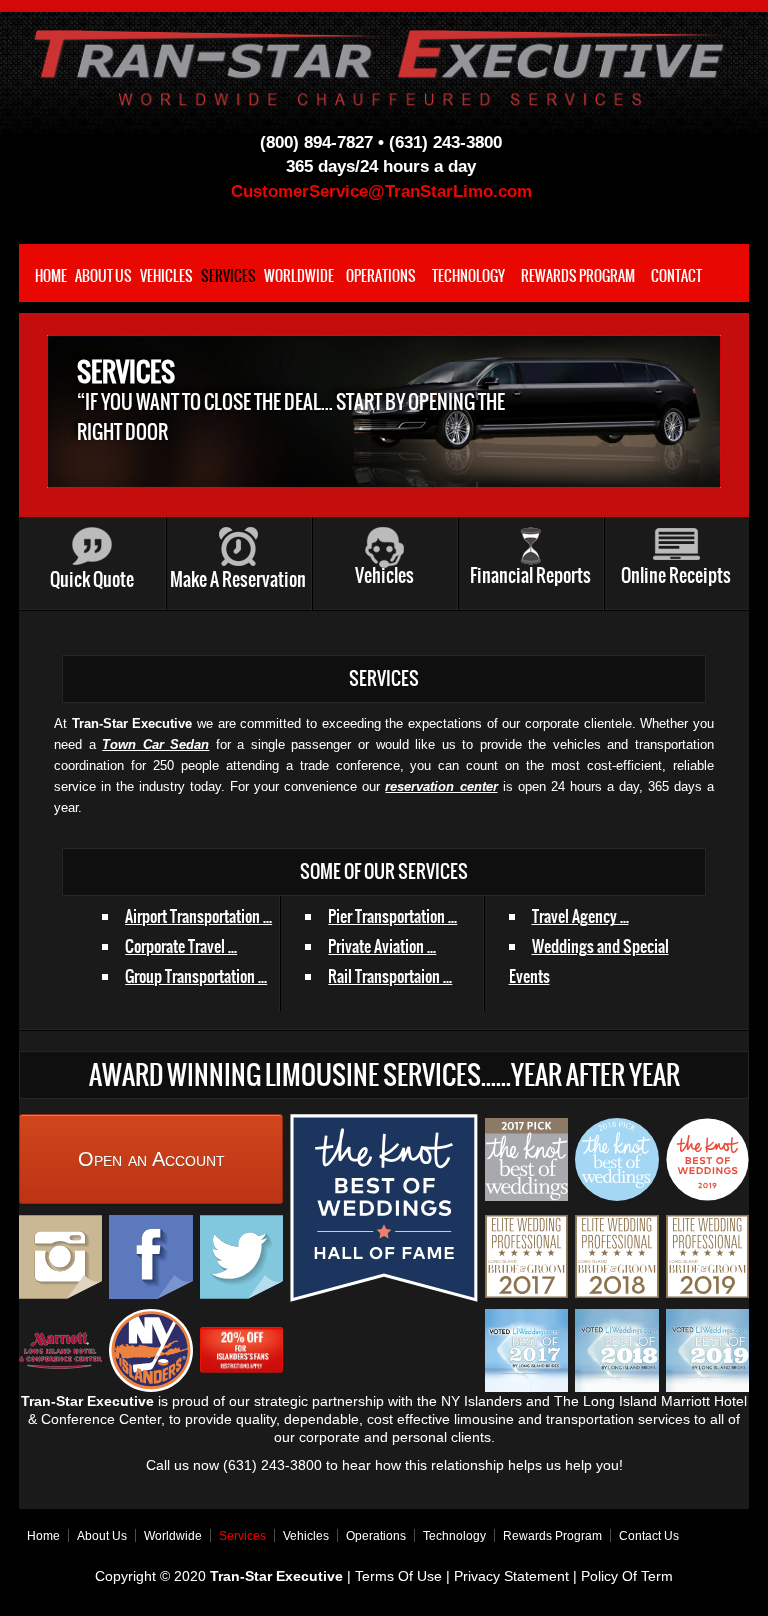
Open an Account (151, 1159)
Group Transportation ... (196, 976)
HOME (51, 276)
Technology (454, 1536)
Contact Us (649, 1536)
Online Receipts (676, 575)
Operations (376, 1536)
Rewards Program (552, 1536)
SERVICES (228, 276)
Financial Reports (530, 575)
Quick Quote (92, 579)
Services (242, 1536)
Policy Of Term (627, 1576)
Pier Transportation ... (392, 916)
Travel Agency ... (580, 916)
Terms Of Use (400, 1576)
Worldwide (173, 1536)
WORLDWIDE (299, 276)
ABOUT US (103, 276)
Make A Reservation (238, 579)
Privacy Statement (511, 1576)
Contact (676, 276)
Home (43, 1536)
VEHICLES (166, 276)
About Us (102, 1536)
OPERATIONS (381, 276)
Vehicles (384, 575)
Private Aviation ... (382, 946)
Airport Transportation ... (198, 916)
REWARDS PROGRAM (578, 276)
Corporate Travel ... (181, 946)
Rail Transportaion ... (390, 976)
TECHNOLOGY (468, 276)
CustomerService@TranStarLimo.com (381, 191)
